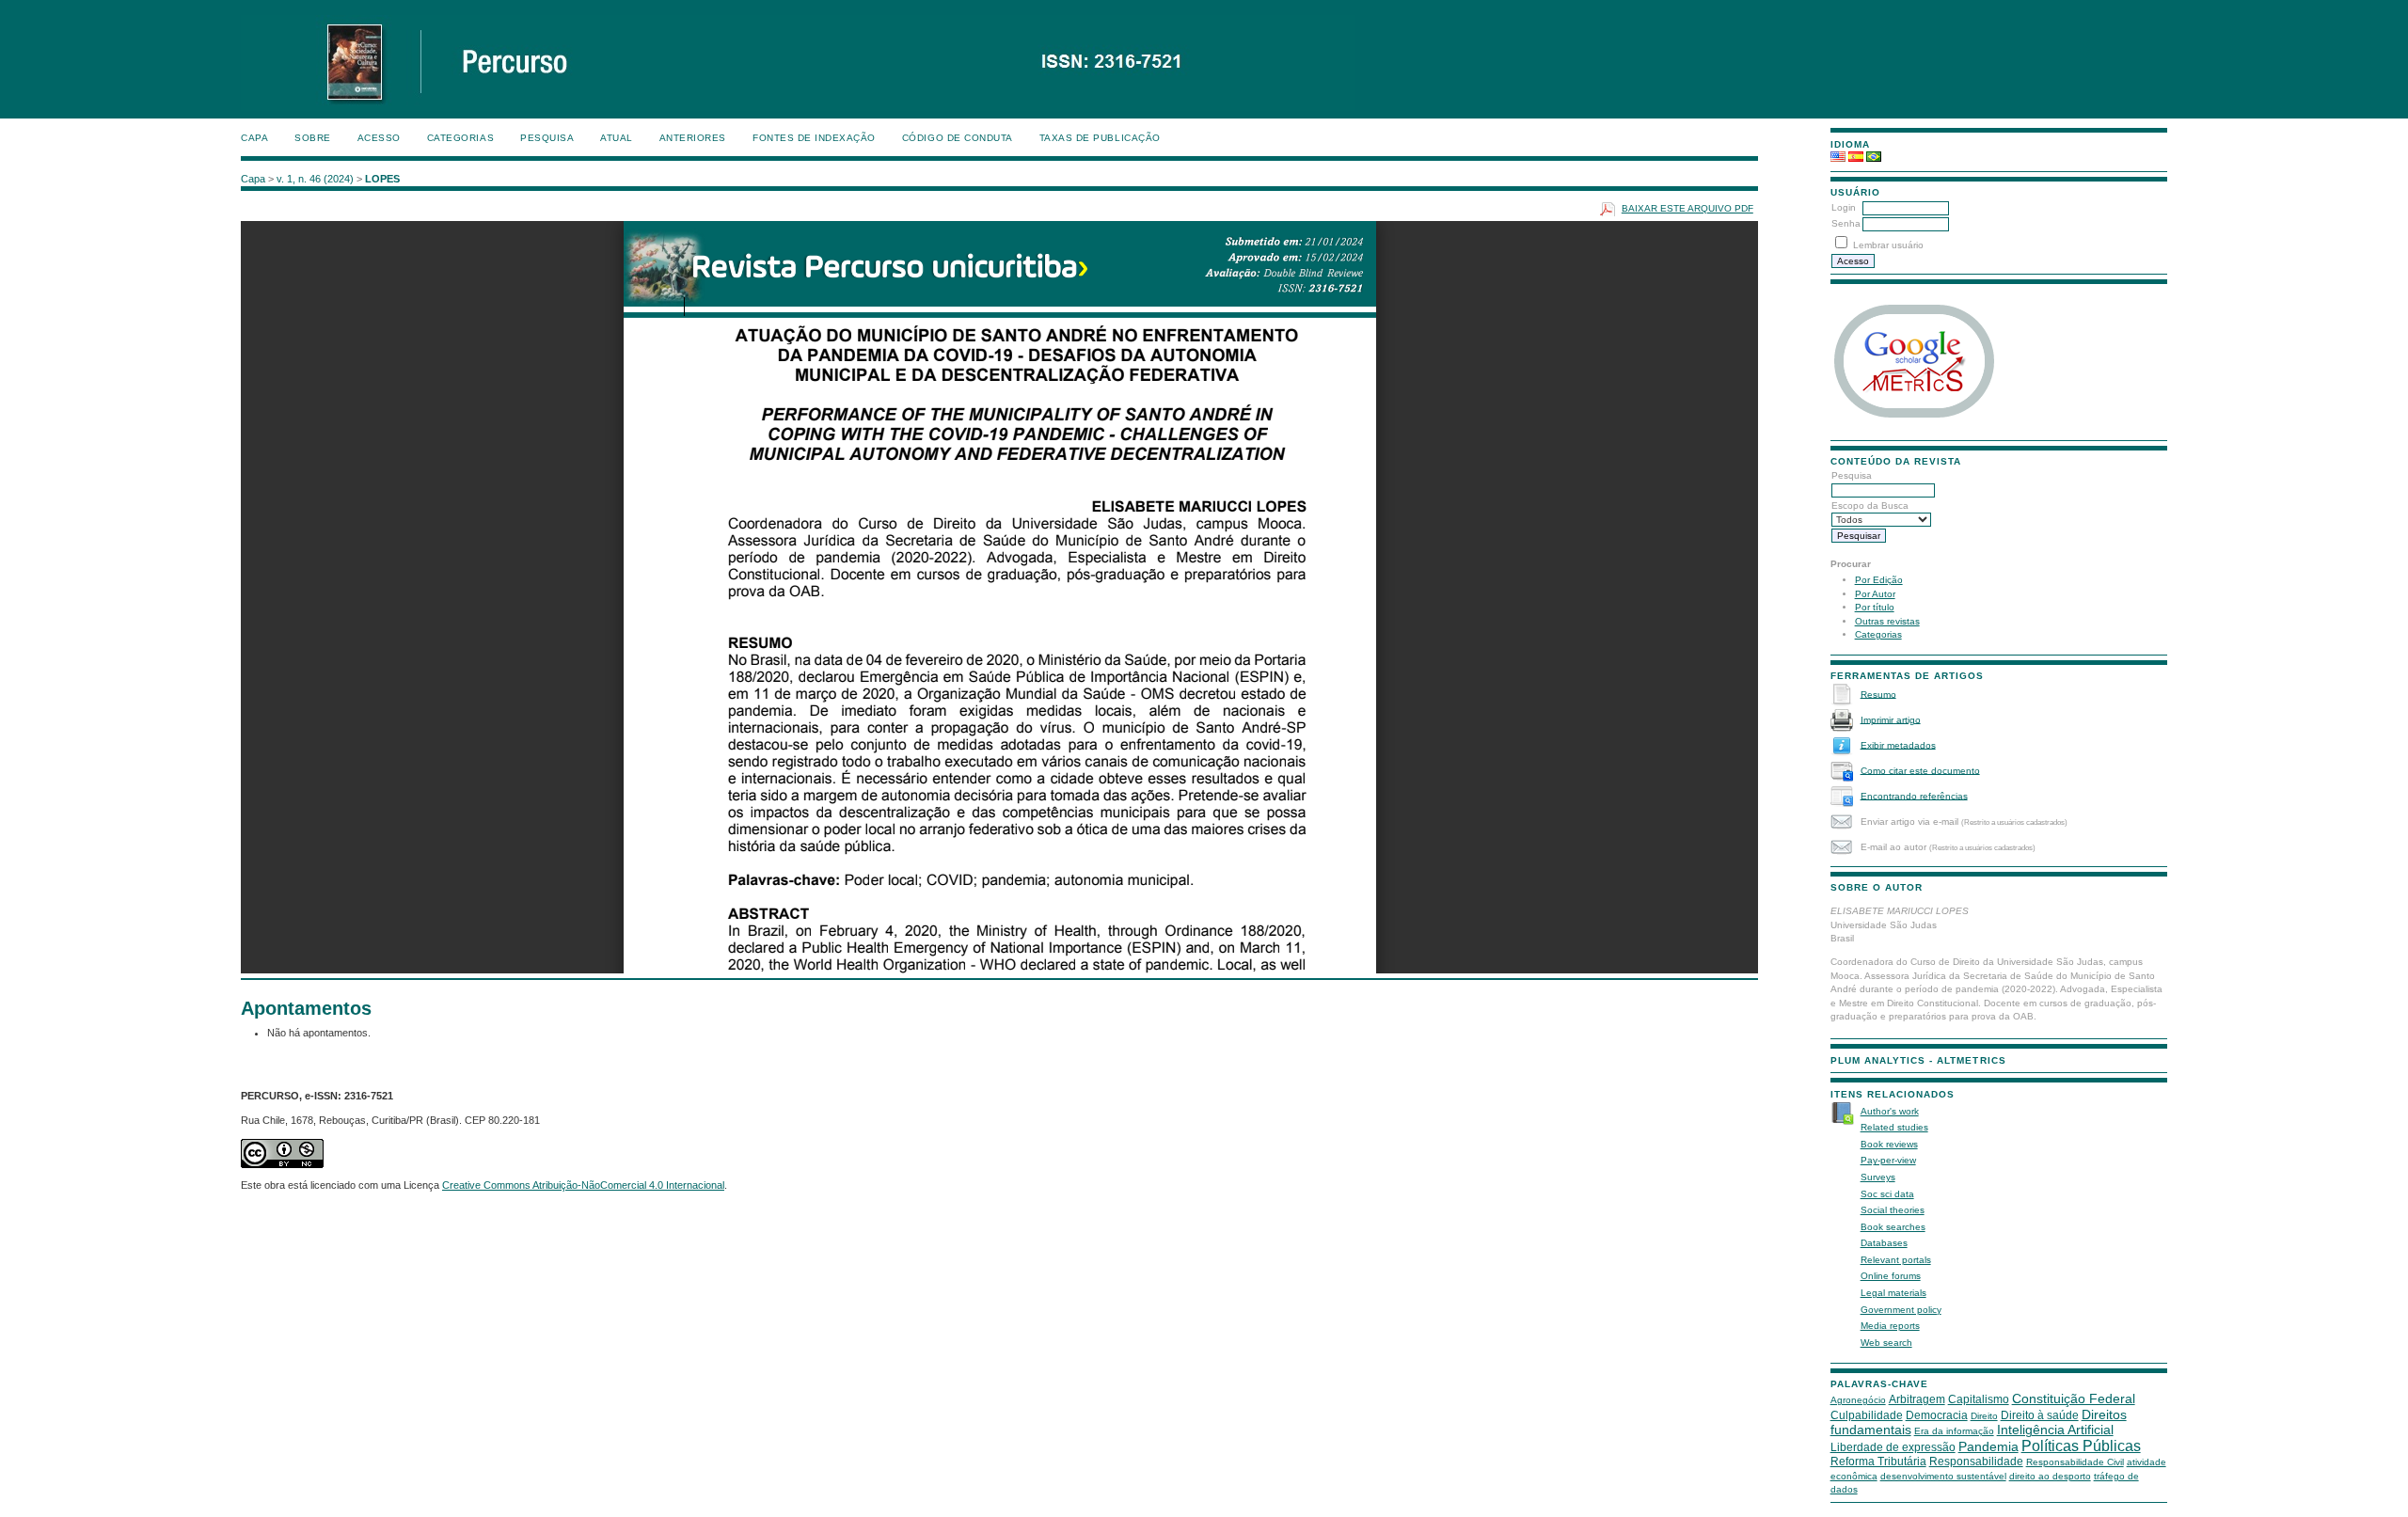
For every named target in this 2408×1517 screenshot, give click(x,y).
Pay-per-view (1888, 1160)
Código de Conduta (958, 138)
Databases (1884, 1243)
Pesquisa (547, 138)
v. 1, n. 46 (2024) (315, 179)
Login (1844, 207)
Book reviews (1889, 1144)
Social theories (1893, 1210)
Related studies (1894, 1127)
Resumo (1878, 694)
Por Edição (1879, 580)
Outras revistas (1887, 621)
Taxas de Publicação (1100, 138)
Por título (1875, 607)
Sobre (313, 138)
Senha (1846, 223)
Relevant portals (1896, 1260)
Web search (1886, 1343)
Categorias (1878, 634)
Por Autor (1875, 594)
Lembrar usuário (1888, 245)
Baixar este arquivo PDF (1687, 208)
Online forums (1891, 1276)
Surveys (1878, 1177)
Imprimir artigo (1891, 719)
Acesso (379, 138)
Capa (254, 138)
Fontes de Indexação (814, 138)
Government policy (1901, 1310)
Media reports (1890, 1326)
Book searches (1893, 1227)
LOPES (382, 179)
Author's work (1890, 1111)
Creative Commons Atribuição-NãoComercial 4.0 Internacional (583, 1185)
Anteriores (693, 138)
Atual (617, 138)
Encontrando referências (1914, 795)
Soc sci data (1887, 1194)
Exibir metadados (1898, 744)
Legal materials (1893, 1293)
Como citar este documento (1920, 770)
